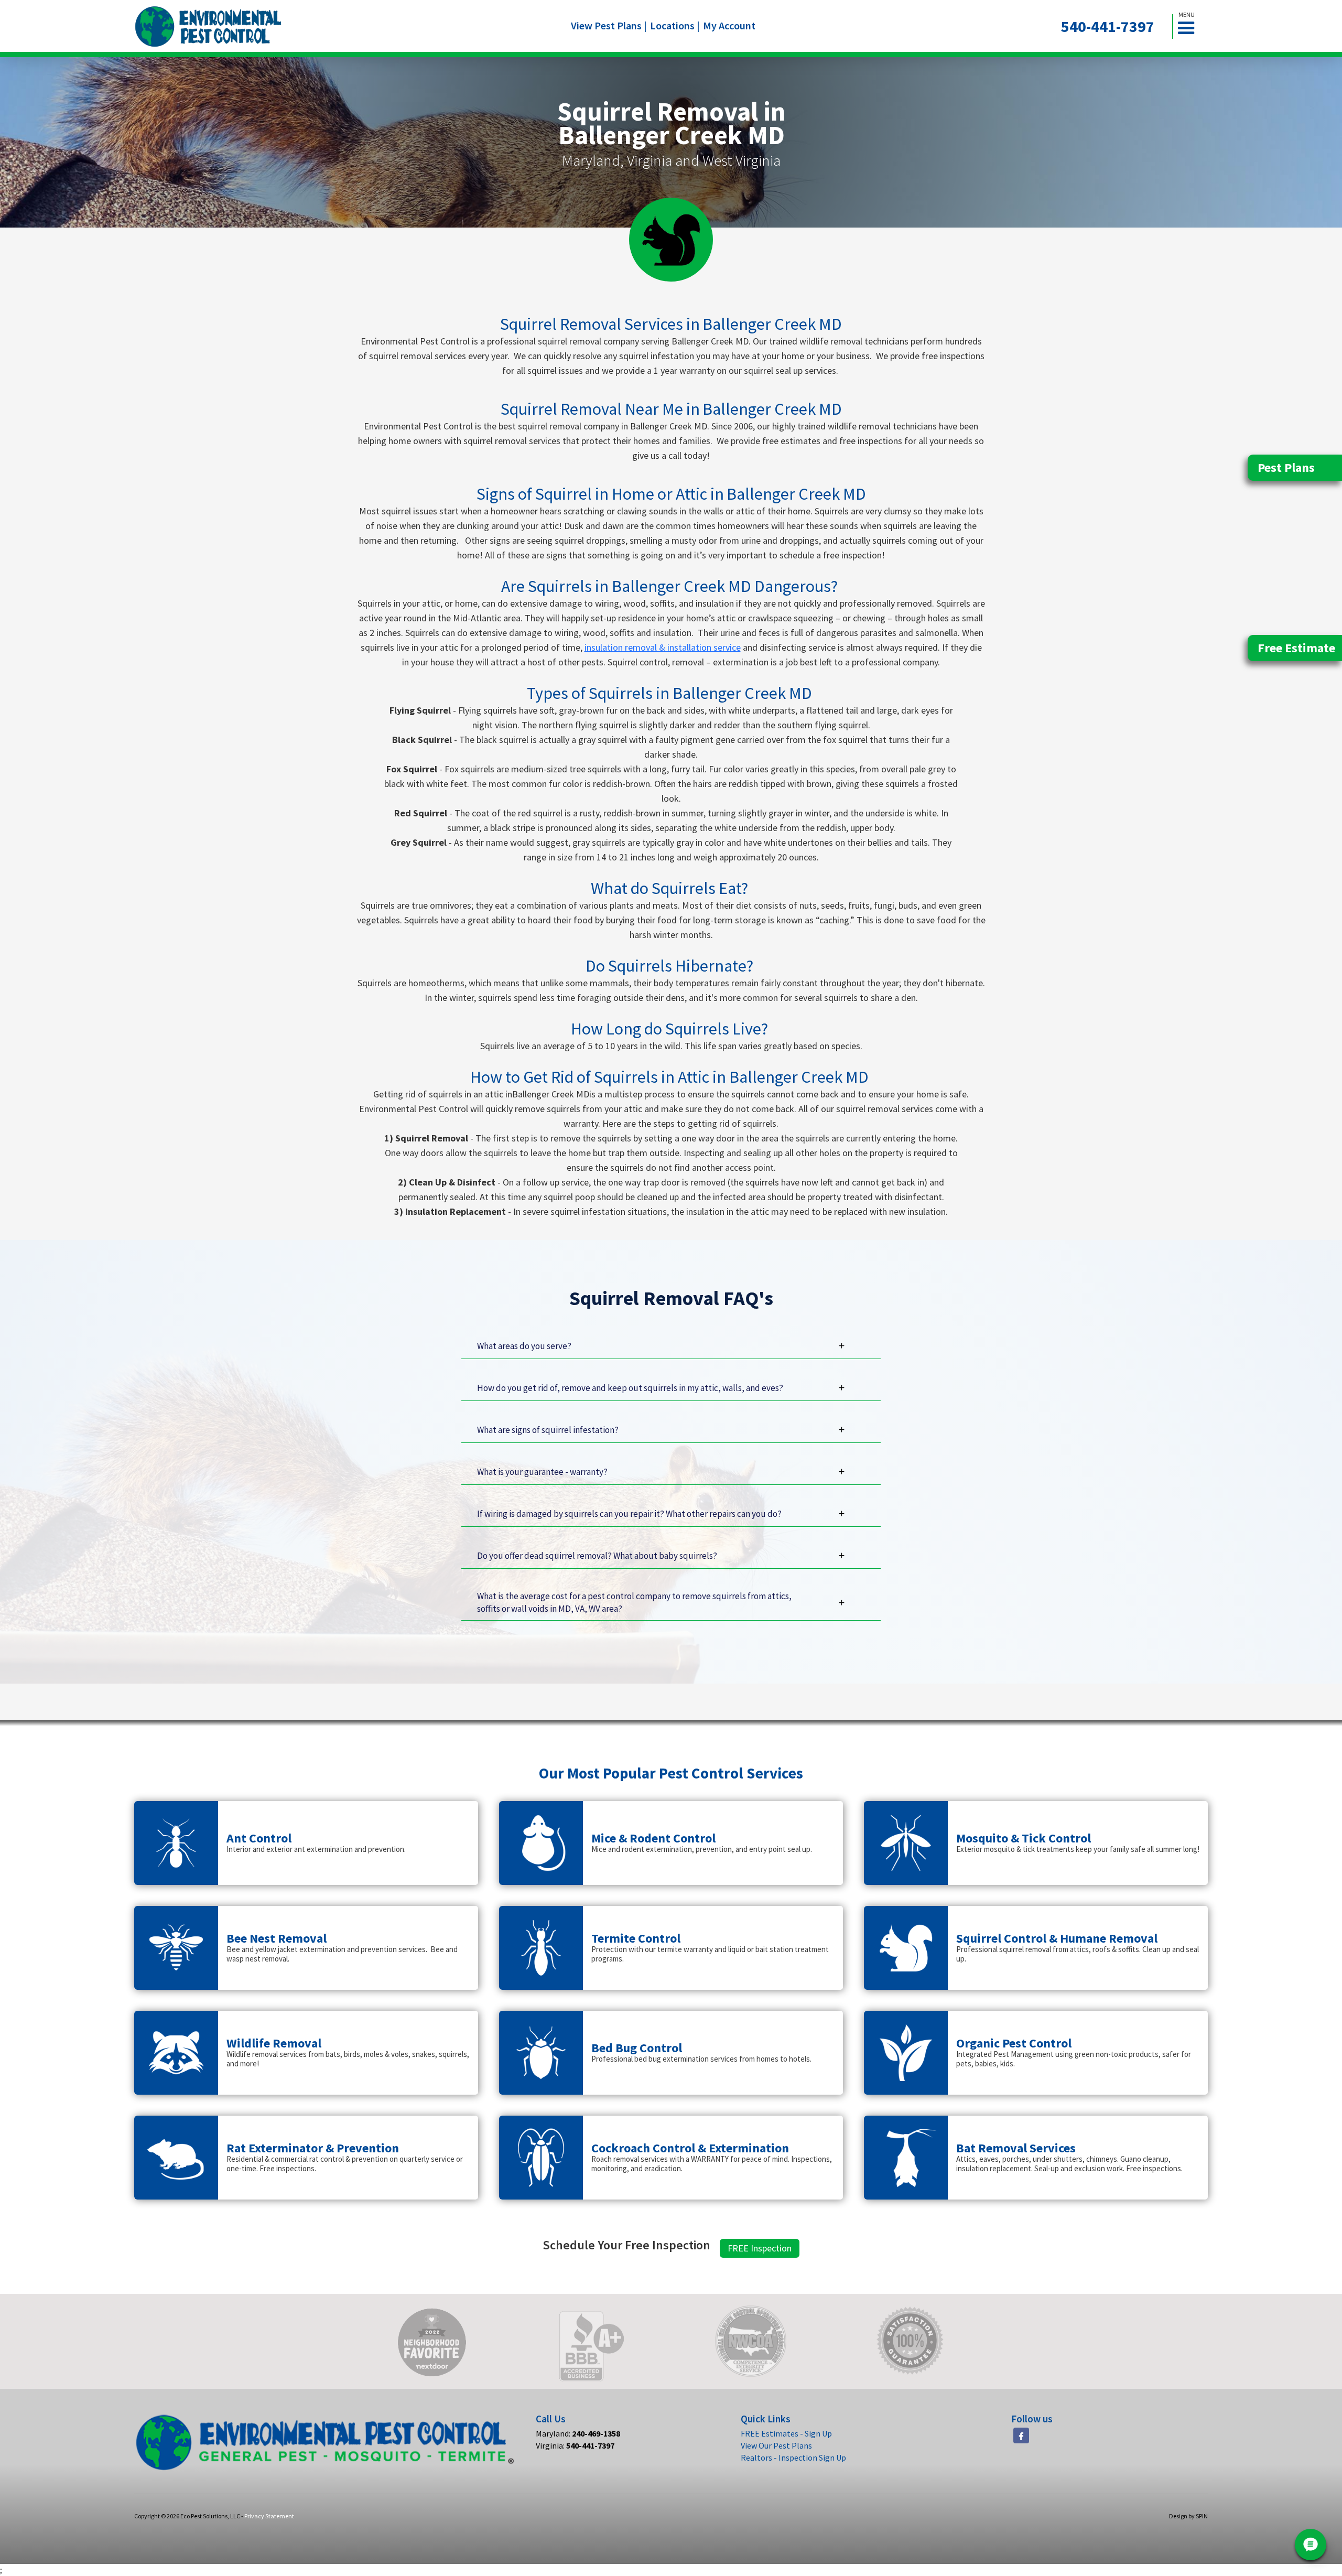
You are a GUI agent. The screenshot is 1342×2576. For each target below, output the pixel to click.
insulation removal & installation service (663, 647)
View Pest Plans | (609, 25)
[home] (208, 26)
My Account (729, 25)
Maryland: (578, 2433)
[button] (1191, 26)
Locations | (675, 25)
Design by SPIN (1188, 2516)
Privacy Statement (269, 2516)
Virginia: (575, 2445)
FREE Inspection (760, 2248)
